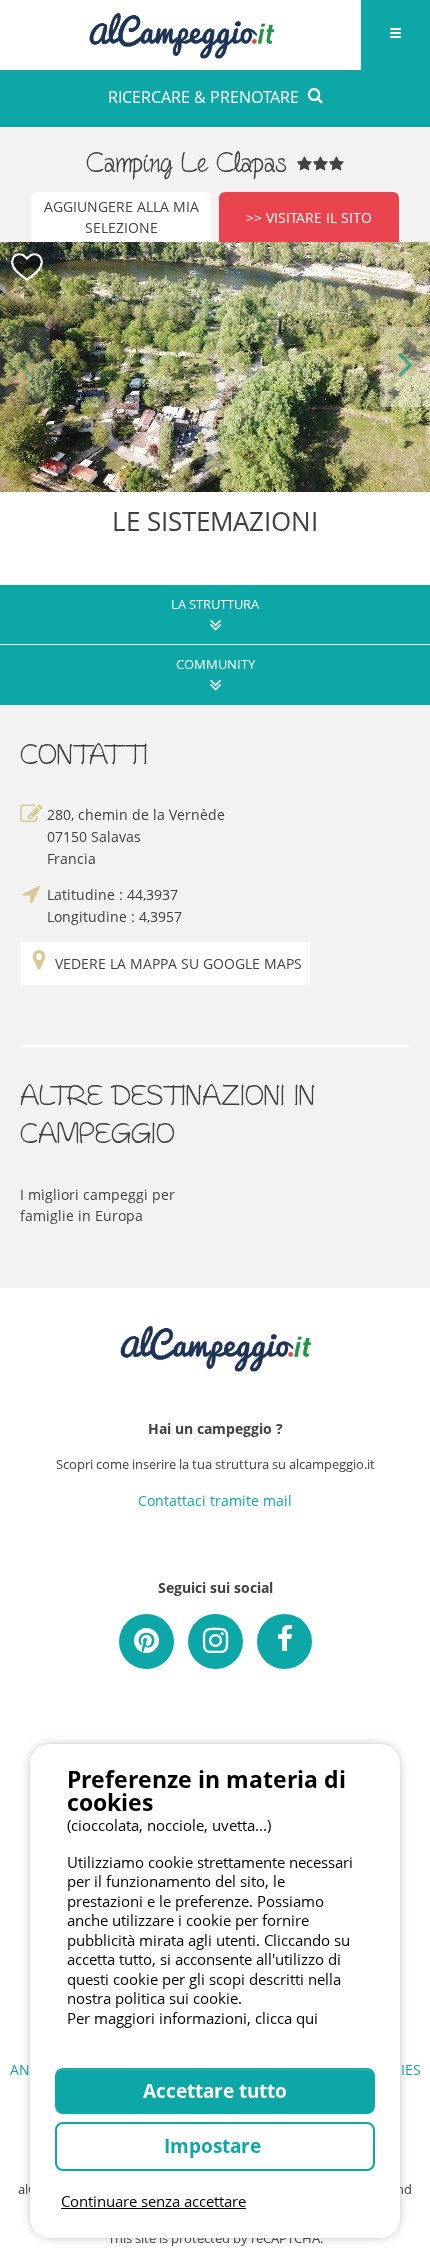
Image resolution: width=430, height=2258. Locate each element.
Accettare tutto (215, 2090)
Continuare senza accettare (153, 2201)
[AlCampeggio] (181, 32)
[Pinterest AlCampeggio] (146, 1641)
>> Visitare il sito (309, 217)
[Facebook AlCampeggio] (284, 1641)
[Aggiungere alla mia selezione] (27, 267)
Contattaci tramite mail (215, 1500)
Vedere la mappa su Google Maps (178, 963)
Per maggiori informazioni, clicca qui (192, 2018)
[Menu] (395, 35)
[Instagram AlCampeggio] (215, 1641)
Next (405, 366)
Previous (25, 366)
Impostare (215, 2145)
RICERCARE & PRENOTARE (203, 97)
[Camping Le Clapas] (215, 367)
